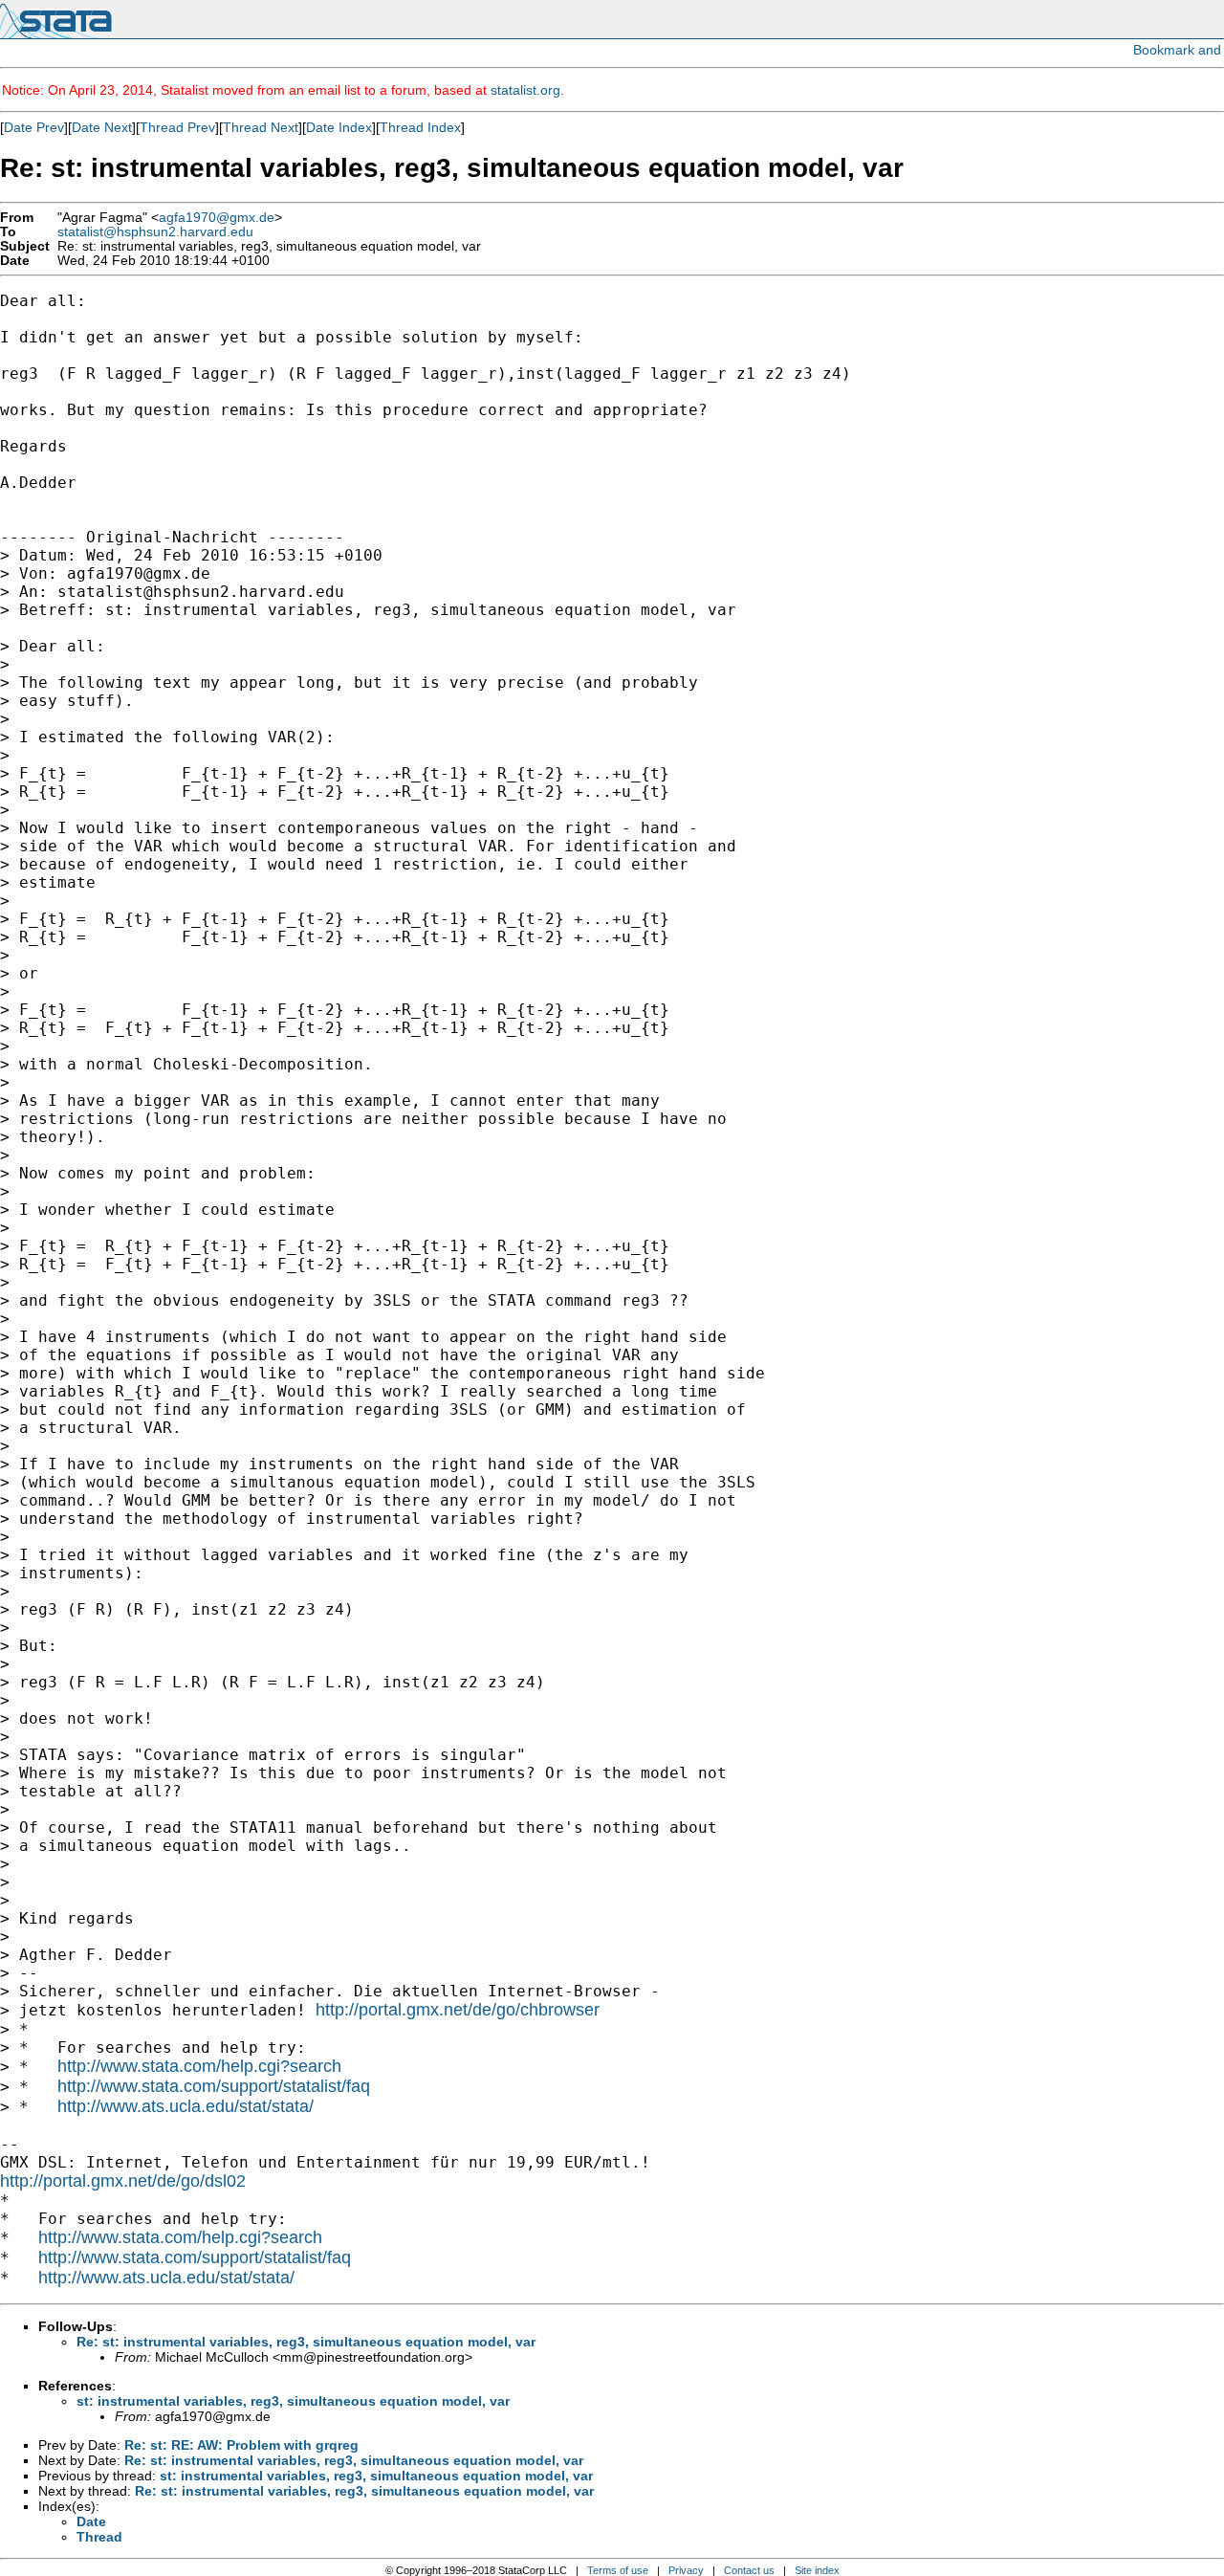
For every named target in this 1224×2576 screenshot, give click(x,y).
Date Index (339, 127)
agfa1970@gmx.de (217, 218)
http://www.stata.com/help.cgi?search (199, 2066)
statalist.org (525, 90)
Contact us (749, 2570)
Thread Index (420, 127)
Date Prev (34, 127)
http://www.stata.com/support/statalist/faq (214, 2086)
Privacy (686, 2570)
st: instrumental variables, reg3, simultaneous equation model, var (293, 2401)
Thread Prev (177, 127)
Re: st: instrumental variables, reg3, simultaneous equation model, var (306, 2342)
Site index (817, 2570)
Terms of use (618, 2570)
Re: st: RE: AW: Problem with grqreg (241, 2445)
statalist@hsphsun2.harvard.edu (155, 232)
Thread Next (261, 127)
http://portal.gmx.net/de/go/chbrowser (458, 2010)
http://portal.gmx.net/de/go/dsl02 (123, 2181)
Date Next (102, 127)
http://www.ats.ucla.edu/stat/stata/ (186, 2106)
